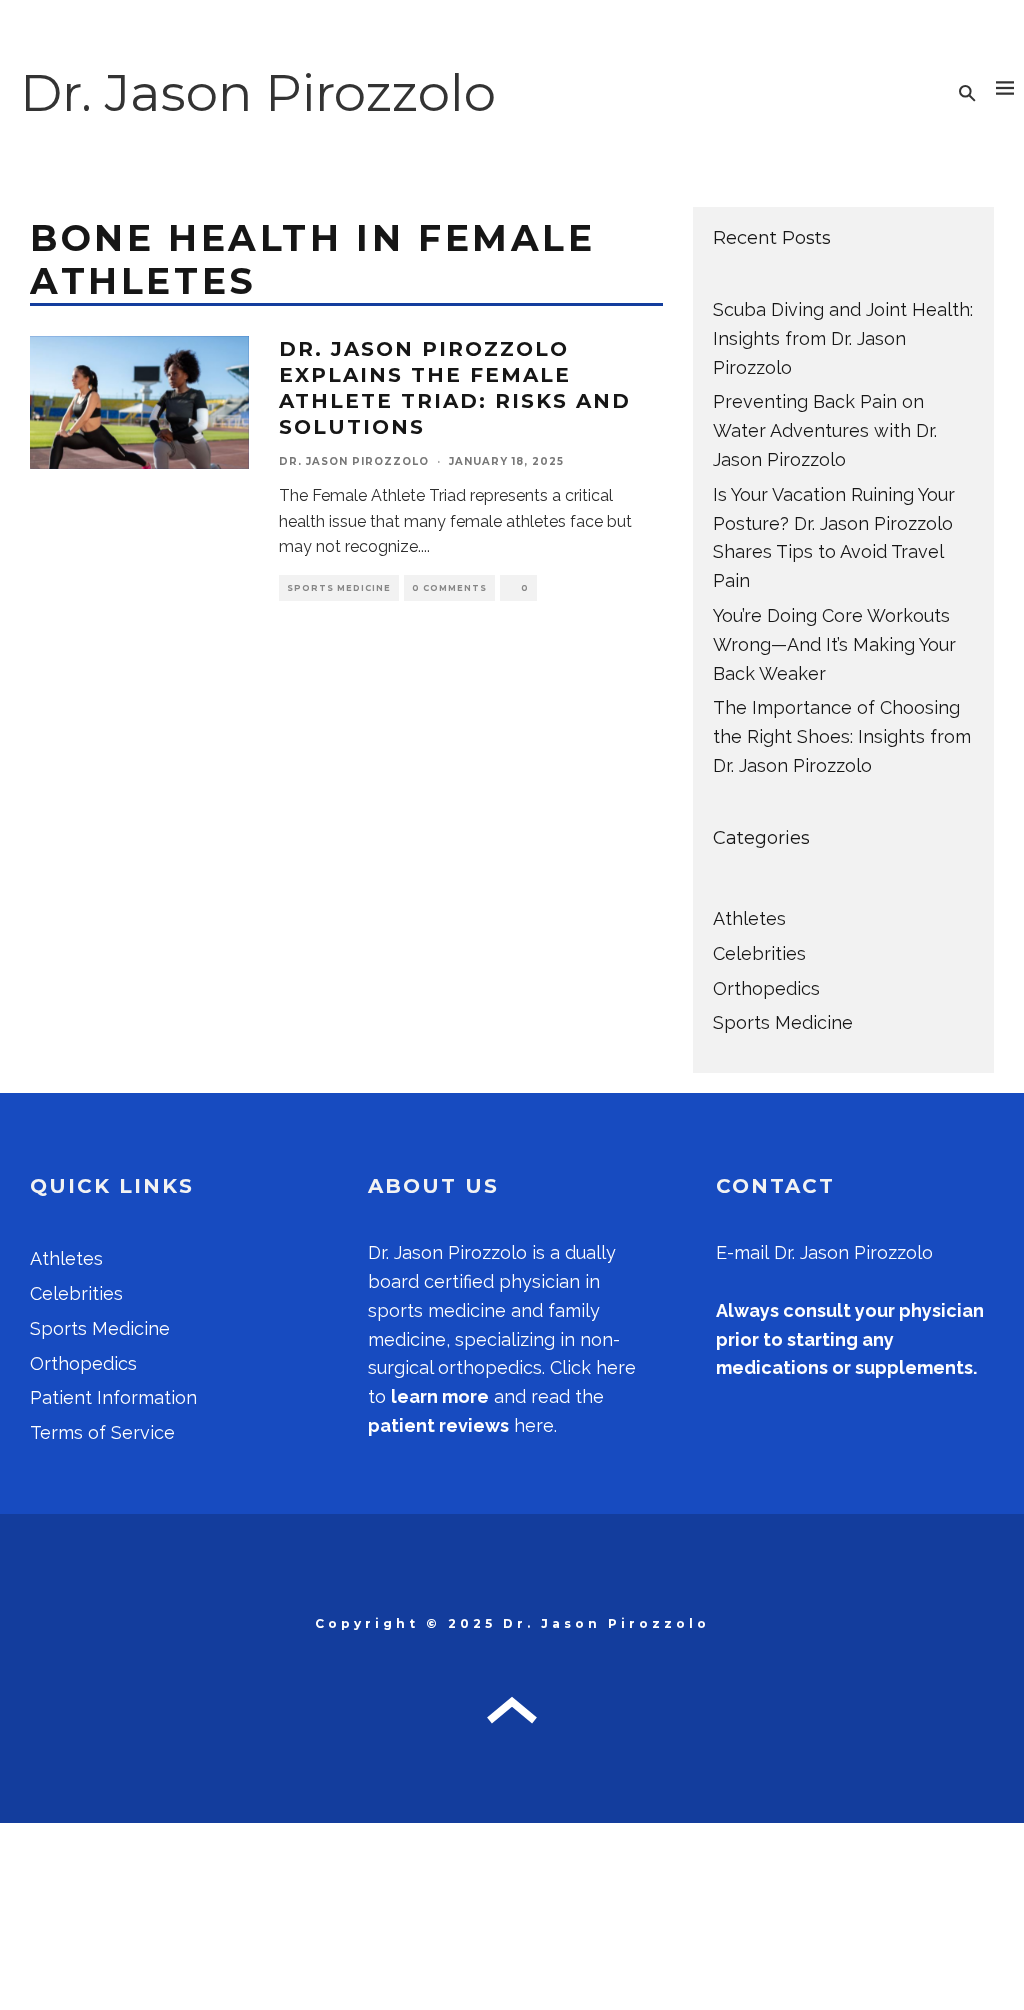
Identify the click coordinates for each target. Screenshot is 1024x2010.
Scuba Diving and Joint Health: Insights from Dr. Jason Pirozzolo (843, 338)
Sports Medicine (339, 588)
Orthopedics (766, 988)
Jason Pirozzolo (460, 1252)
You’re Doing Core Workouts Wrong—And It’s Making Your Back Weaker (834, 644)
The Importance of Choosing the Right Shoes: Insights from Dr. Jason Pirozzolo (842, 736)
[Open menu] (1005, 93)
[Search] (967, 93)
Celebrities (759, 953)
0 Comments (449, 588)
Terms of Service (102, 1432)
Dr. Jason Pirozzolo (258, 92)
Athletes (749, 918)
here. (462, 1425)
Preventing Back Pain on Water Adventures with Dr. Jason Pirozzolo (825, 430)
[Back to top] (512, 1718)
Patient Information (113, 1397)
